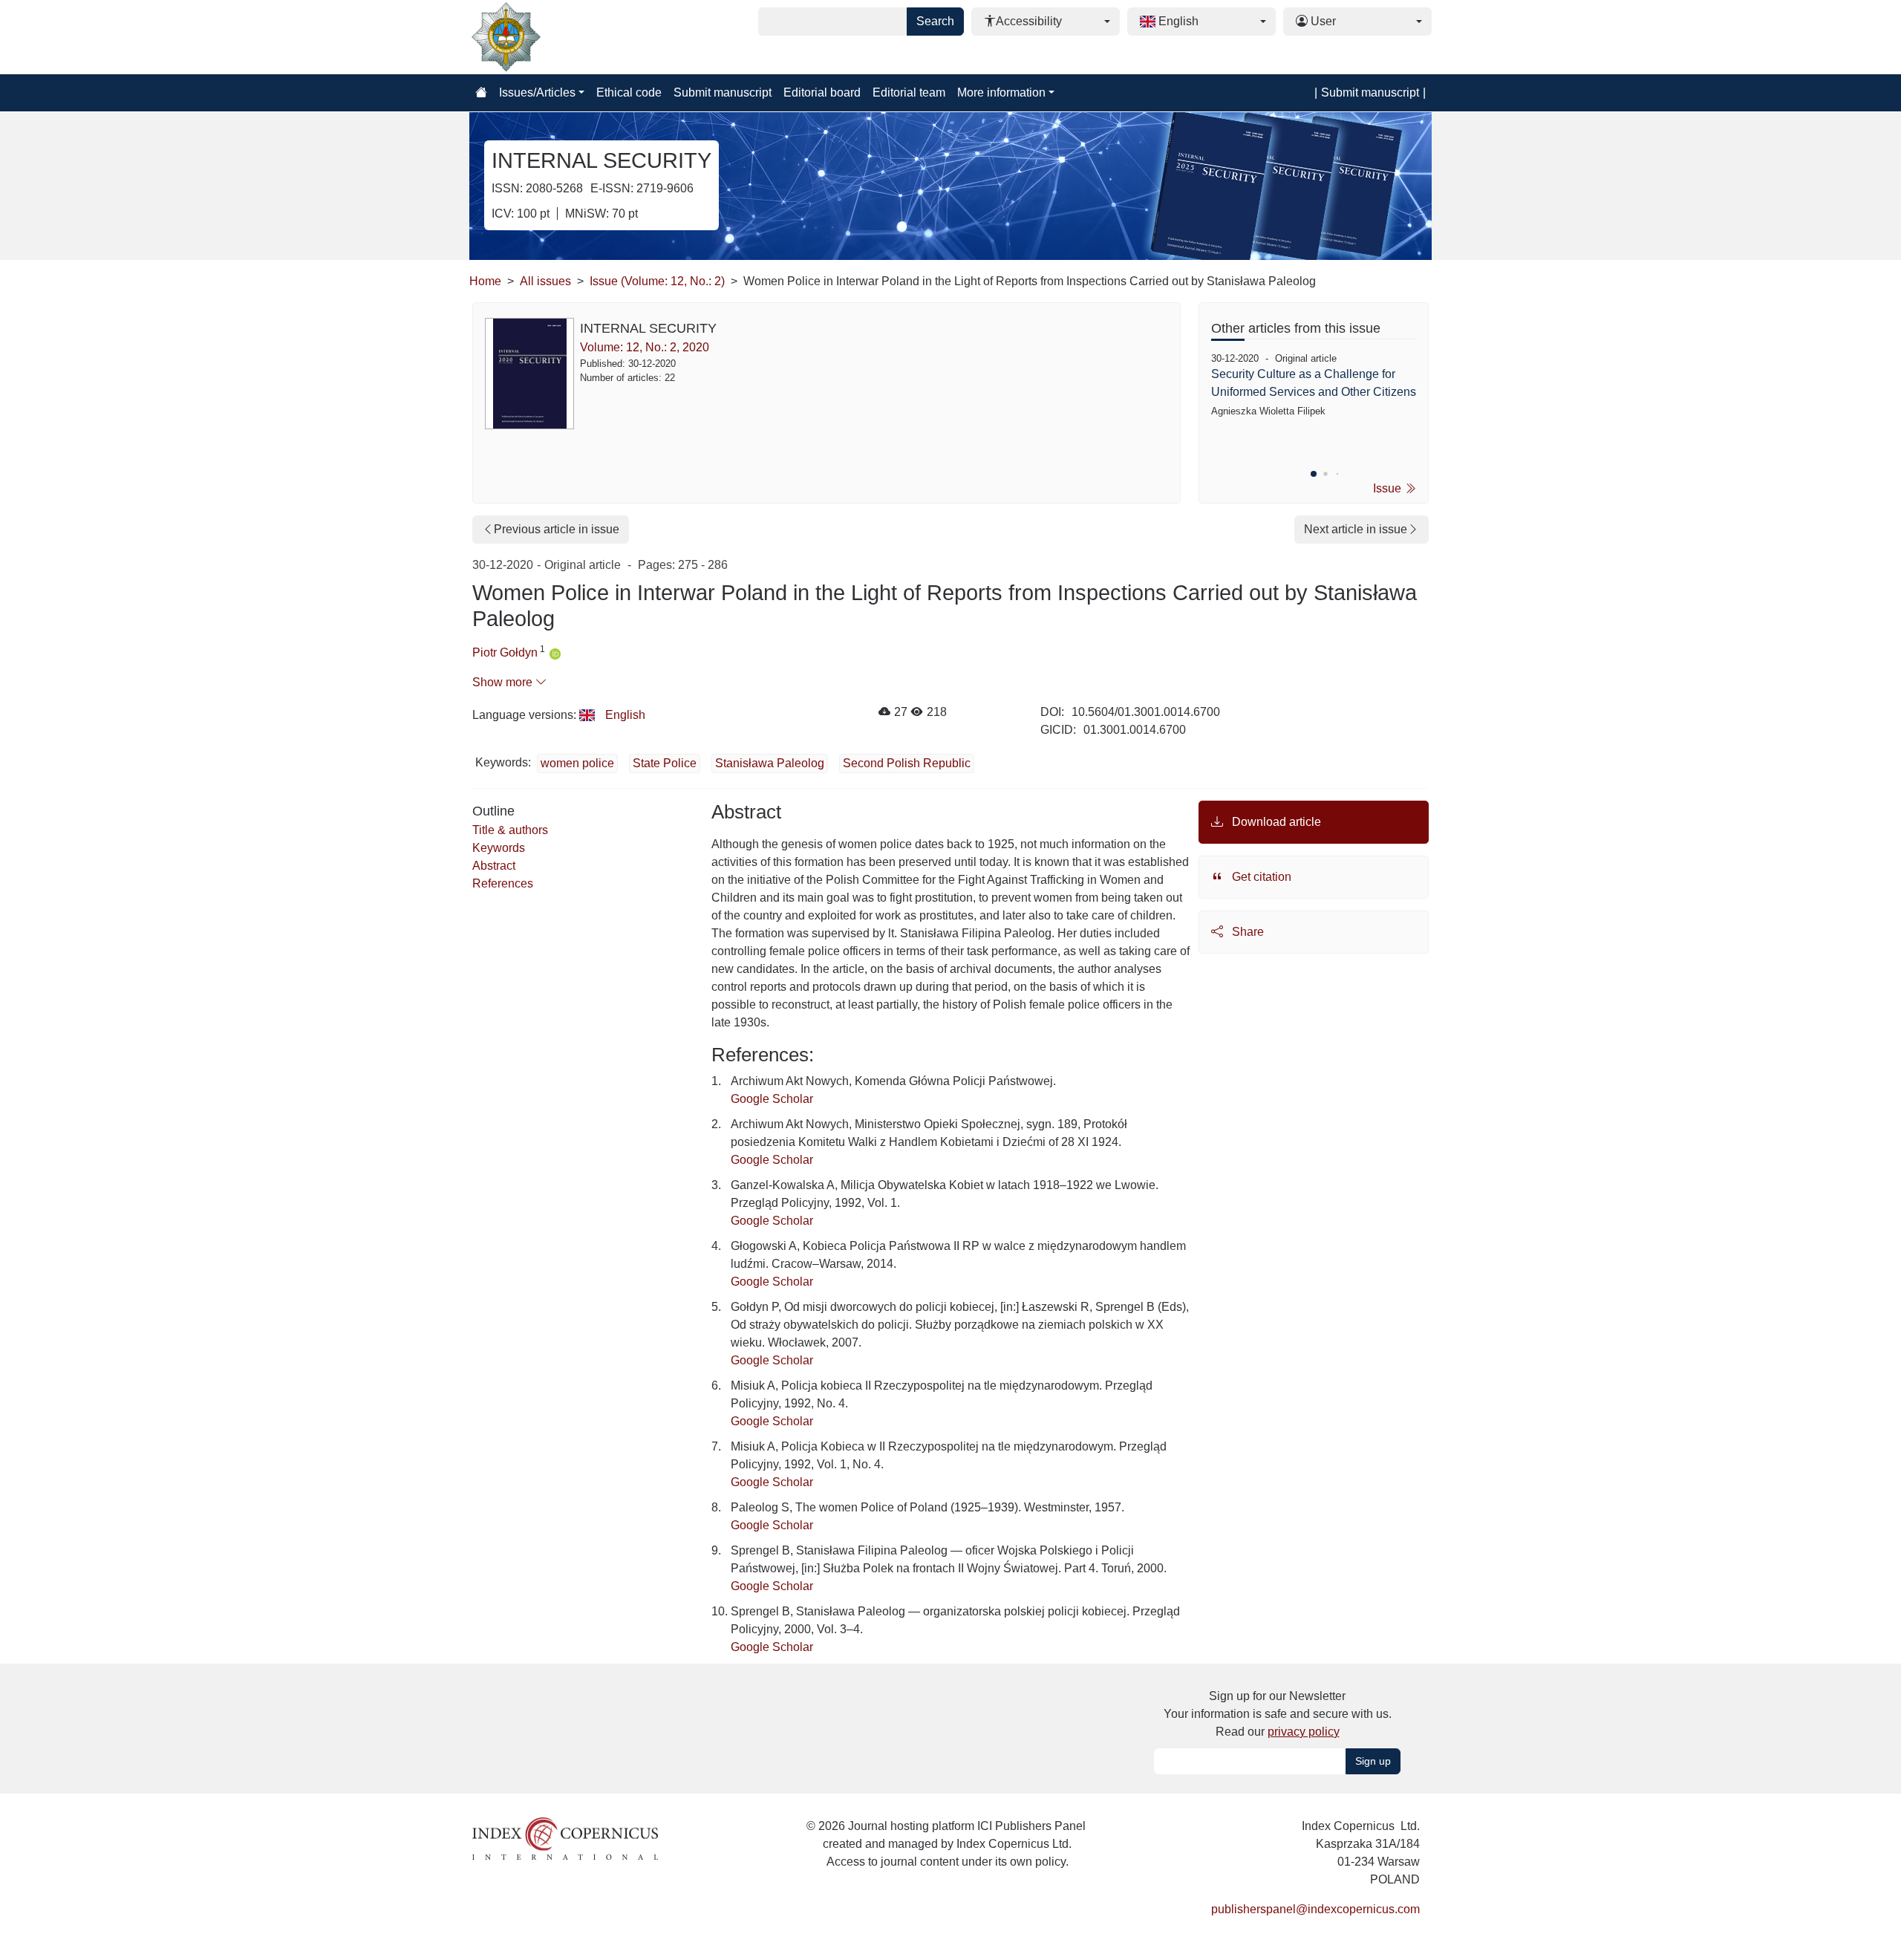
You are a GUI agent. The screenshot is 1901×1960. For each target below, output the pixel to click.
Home (485, 281)
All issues (545, 281)
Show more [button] (504, 682)
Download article (1275, 822)
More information (1001, 92)
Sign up (1373, 1761)
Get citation (1260, 877)
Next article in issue (1356, 529)
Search (935, 21)
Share (1246, 932)
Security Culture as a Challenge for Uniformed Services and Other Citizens (1314, 383)
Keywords (499, 848)
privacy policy (1304, 1732)
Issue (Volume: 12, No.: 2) (657, 281)
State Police (665, 763)
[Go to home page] (481, 93)
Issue (1389, 488)
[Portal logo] (544, 37)
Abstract (494, 866)
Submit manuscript (723, 92)
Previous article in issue (557, 529)
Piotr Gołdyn (505, 652)
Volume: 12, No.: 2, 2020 (645, 347)
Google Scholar (772, 1099)
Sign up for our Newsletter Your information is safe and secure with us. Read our (1278, 1714)
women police (577, 763)
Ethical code (629, 92)
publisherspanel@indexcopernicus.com (1315, 1909)
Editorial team (909, 92)
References (503, 883)
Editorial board (822, 92)
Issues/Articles (537, 92)
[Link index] (565, 1837)
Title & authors (510, 830)
